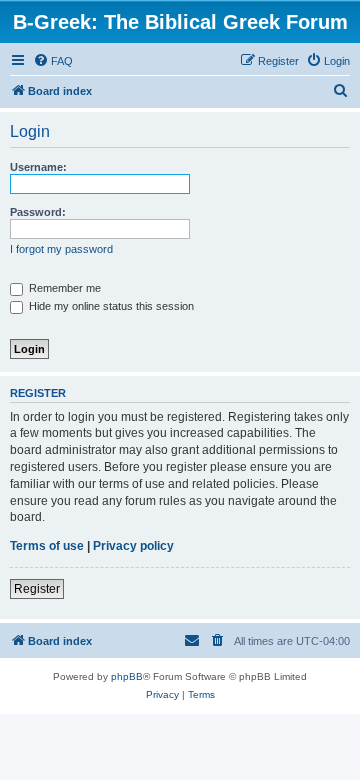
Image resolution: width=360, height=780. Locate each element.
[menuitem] (53, 61)
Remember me (63, 288)
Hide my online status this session (110, 306)
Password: (38, 212)
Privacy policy (133, 546)
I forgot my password (61, 249)
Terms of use (47, 546)
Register (37, 589)
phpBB (127, 676)
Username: (38, 167)
